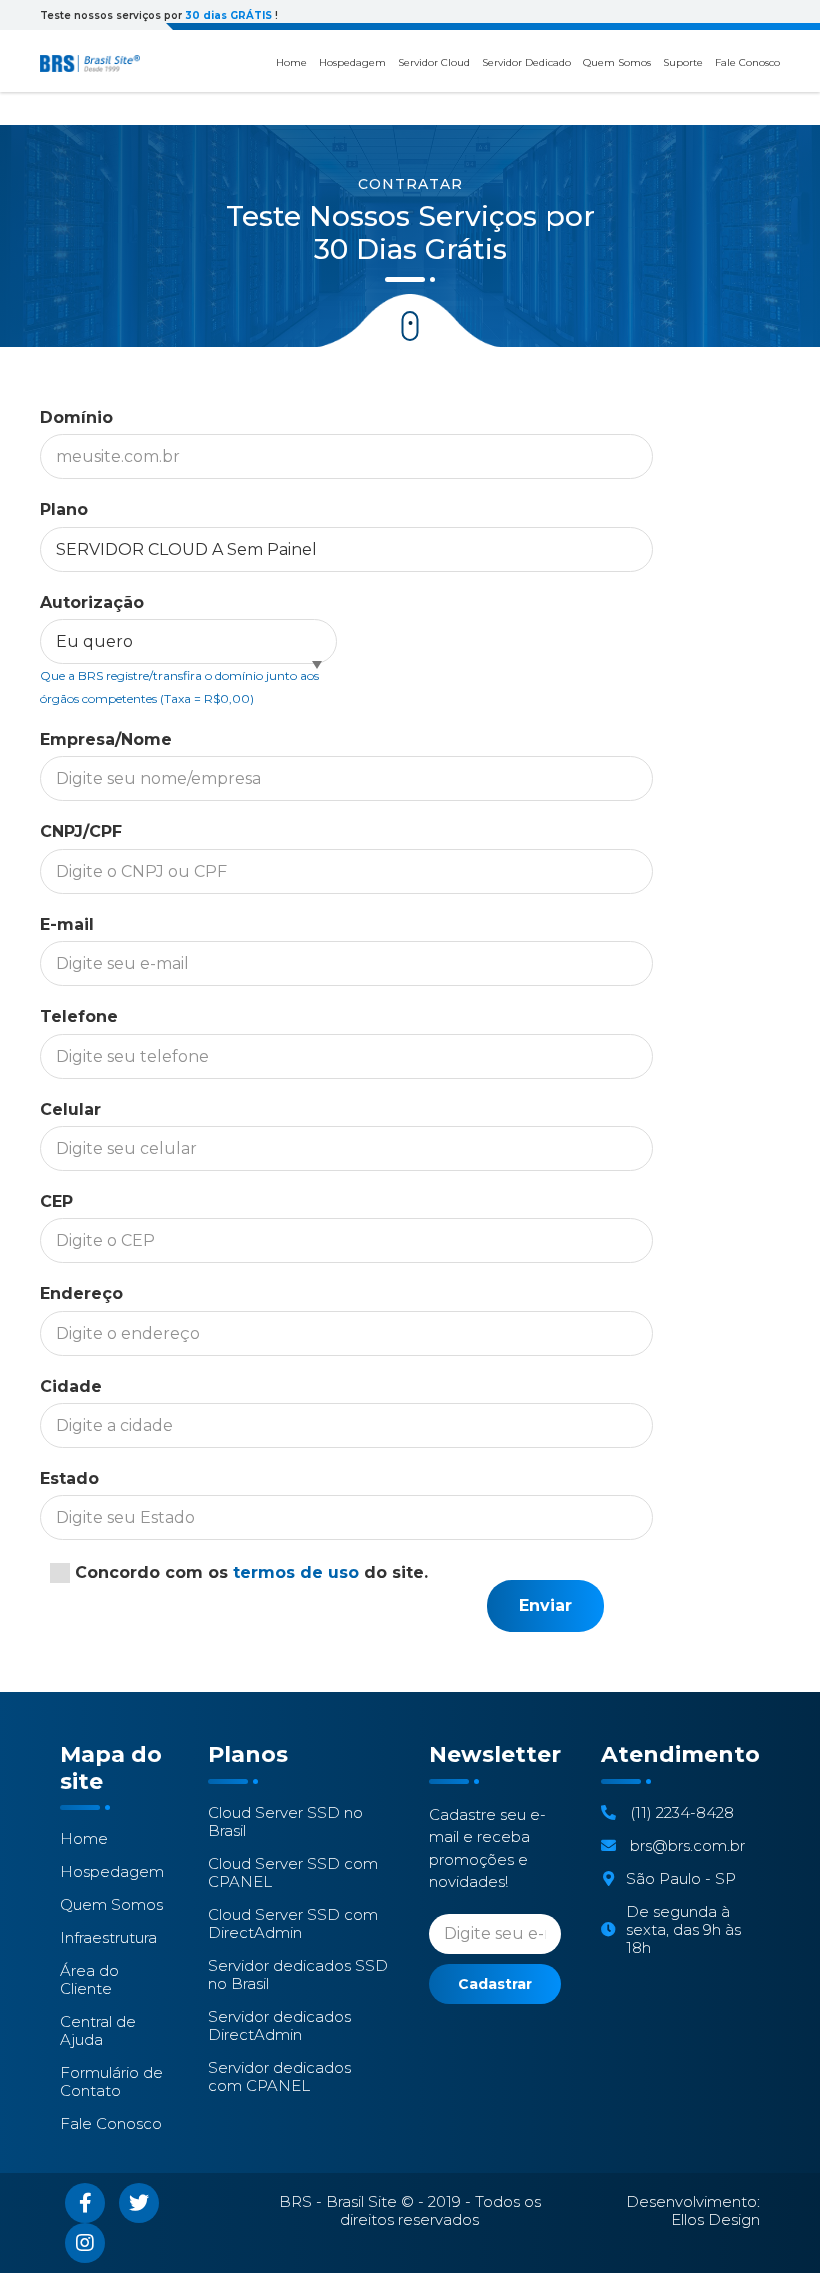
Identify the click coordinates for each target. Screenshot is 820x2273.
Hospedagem (352, 63)
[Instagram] (85, 2243)
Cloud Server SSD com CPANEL (293, 1873)
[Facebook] (85, 2203)
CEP (56, 1201)
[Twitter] (139, 2203)
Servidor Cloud (434, 63)
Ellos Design (715, 2219)
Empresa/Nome (106, 739)
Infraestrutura (108, 1938)
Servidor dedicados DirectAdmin (279, 2026)
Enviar (545, 1605)
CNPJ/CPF (81, 831)
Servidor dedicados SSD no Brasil (298, 1975)
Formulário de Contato (111, 2082)
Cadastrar (495, 1984)
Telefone (79, 1016)
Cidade (71, 1386)
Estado (69, 1478)
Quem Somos (617, 63)
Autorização (92, 602)
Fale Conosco (747, 63)
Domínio (76, 417)
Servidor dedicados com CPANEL (279, 2077)
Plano (64, 509)
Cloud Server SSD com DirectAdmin (293, 1924)
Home (291, 63)
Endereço (81, 1293)
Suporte (683, 63)
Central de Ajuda (98, 2031)
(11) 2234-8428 (680, 1813)
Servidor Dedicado (526, 63)
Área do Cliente (89, 1980)
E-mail (67, 924)
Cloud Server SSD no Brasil (285, 1822)
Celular (70, 1109)
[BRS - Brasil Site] (90, 63)
